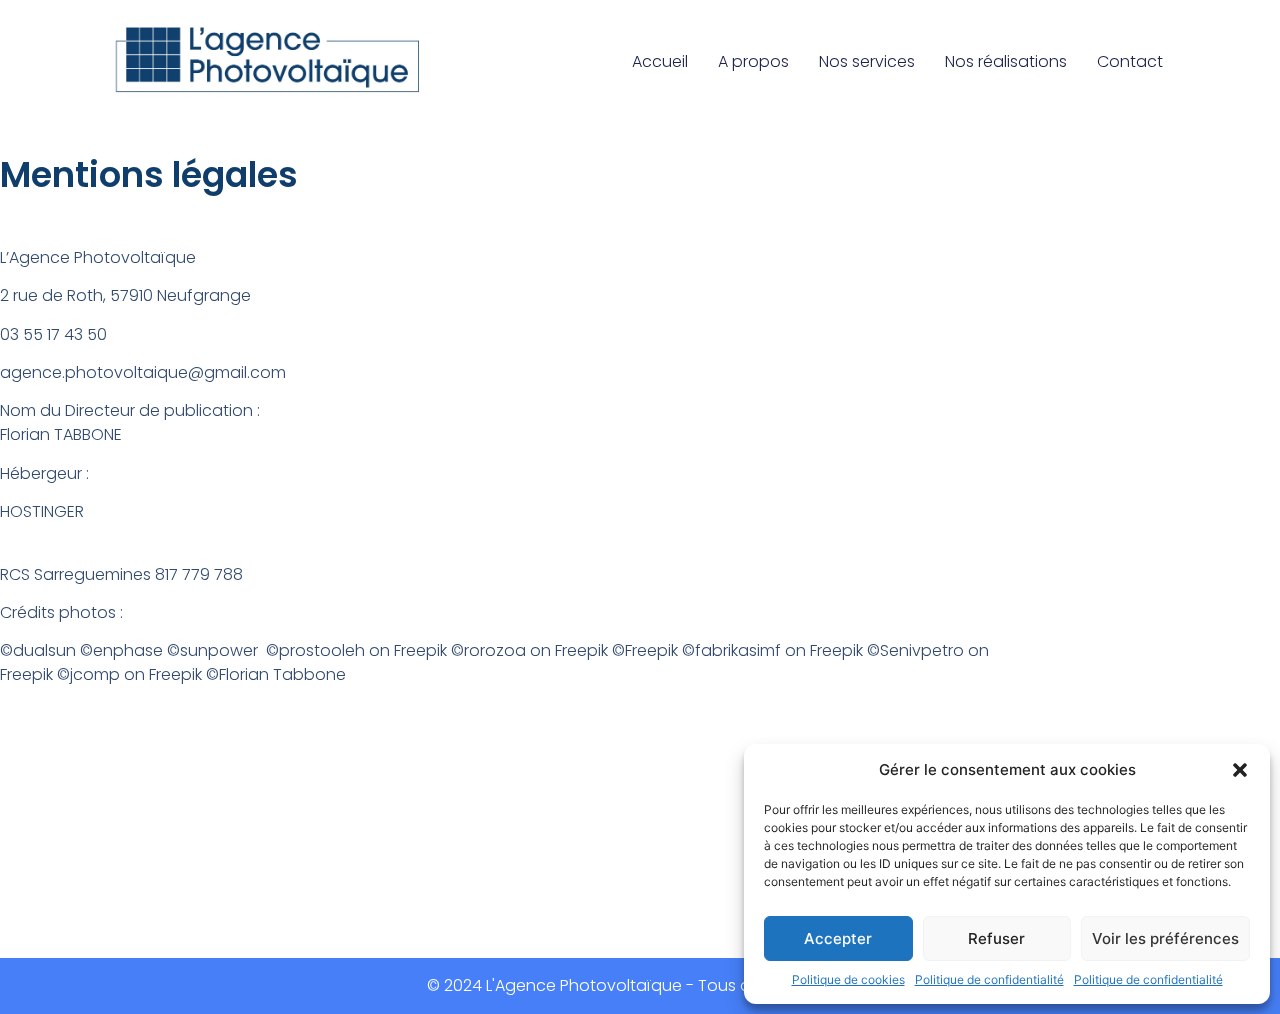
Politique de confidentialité (989, 979)
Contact (1130, 61)
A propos (753, 61)
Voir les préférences (1165, 938)
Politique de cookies (848, 979)
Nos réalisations (1006, 61)
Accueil (660, 61)
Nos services (867, 61)
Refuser (996, 938)
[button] (1240, 770)
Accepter (838, 938)
